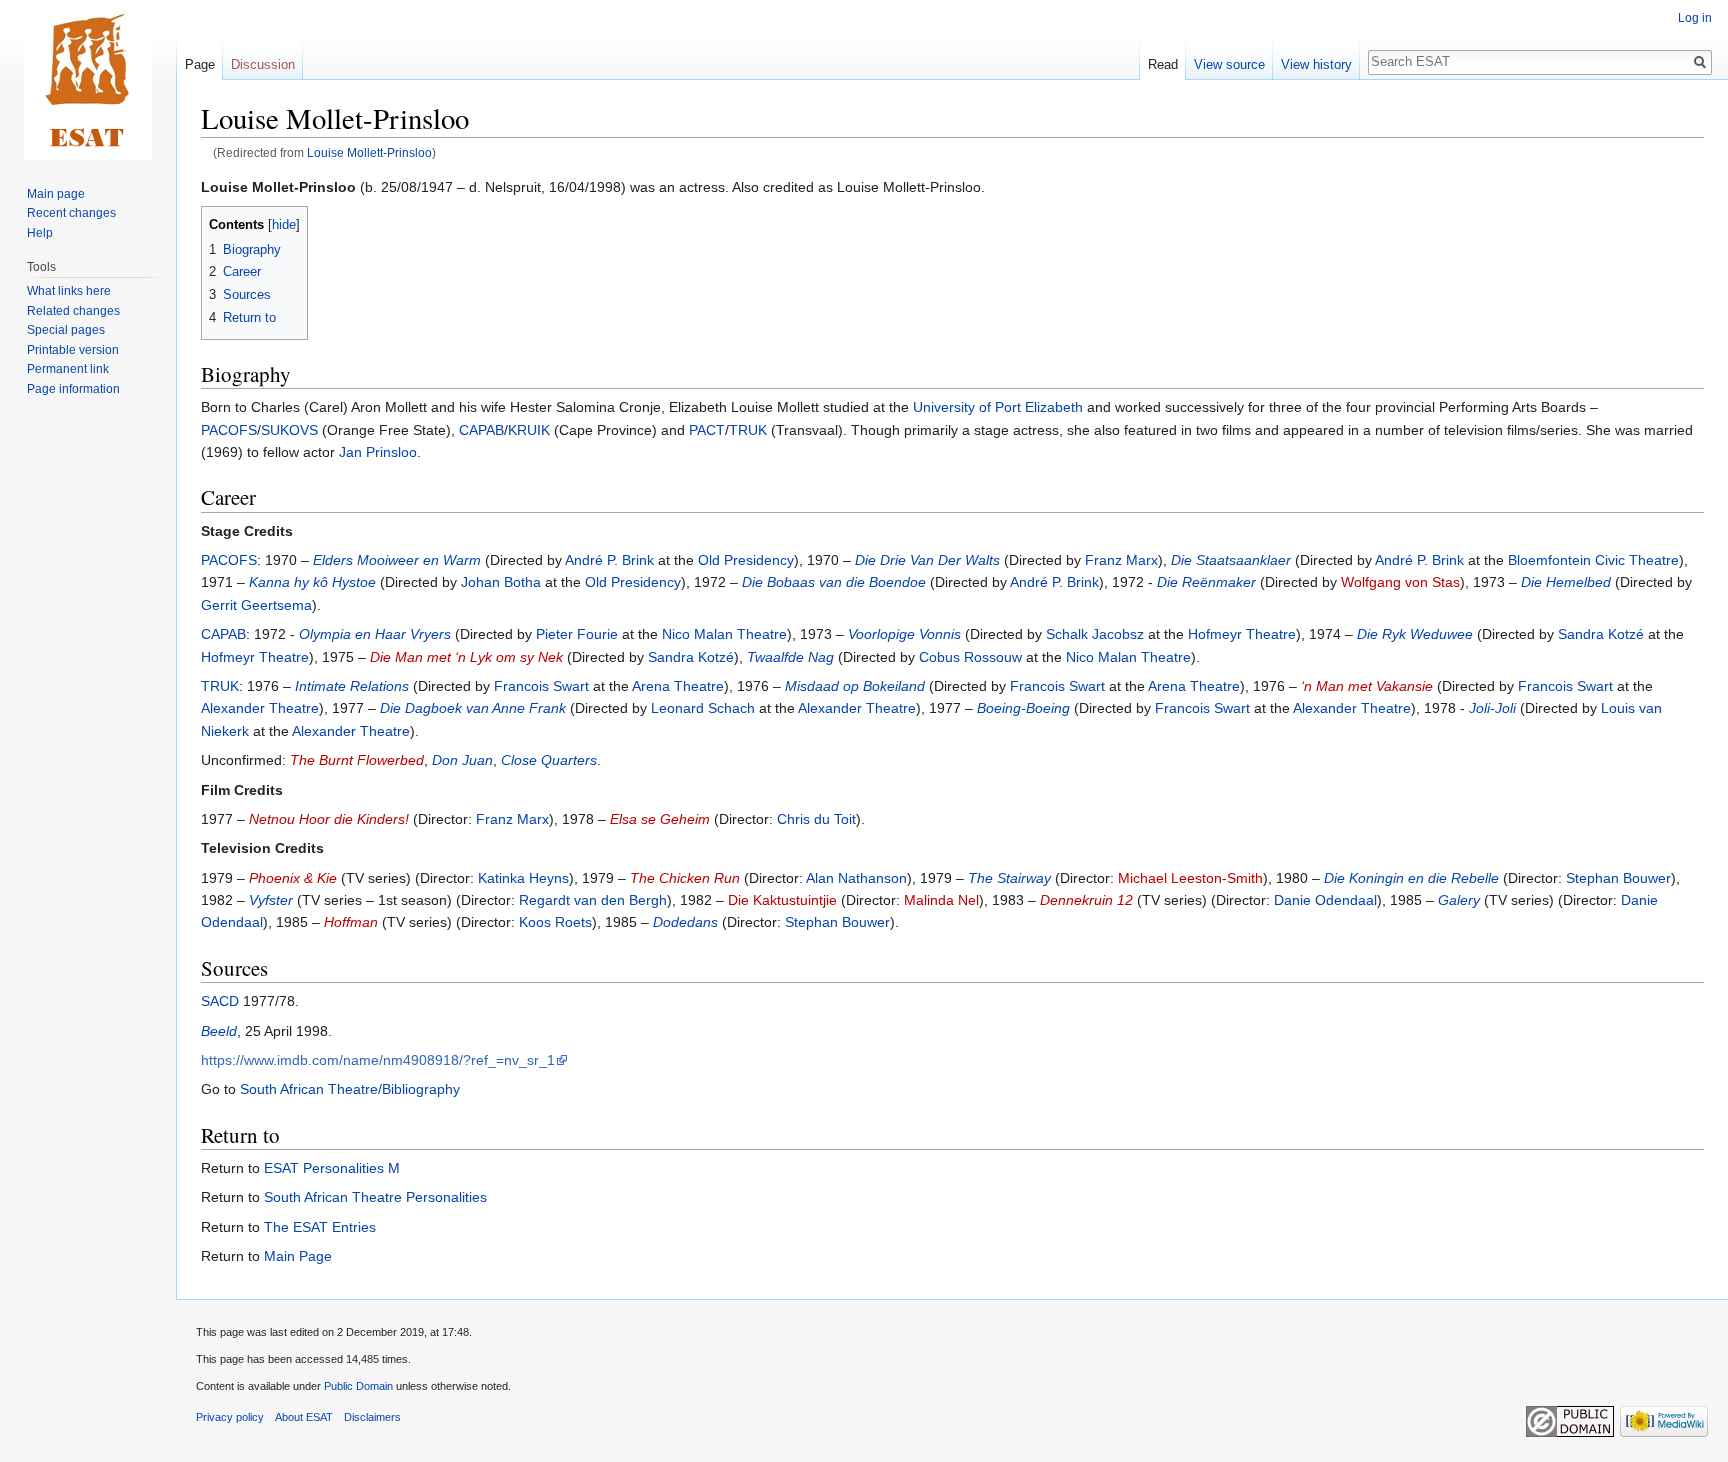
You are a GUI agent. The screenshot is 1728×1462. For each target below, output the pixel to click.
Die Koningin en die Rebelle (1411, 878)
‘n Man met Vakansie (1367, 686)
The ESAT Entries (320, 1227)
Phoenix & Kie (293, 878)
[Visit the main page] (88, 80)
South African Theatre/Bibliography (350, 1089)
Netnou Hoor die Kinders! (329, 819)
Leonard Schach (703, 708)
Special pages (66, 330)
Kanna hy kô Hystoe (312, 582)
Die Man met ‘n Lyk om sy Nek (466, 657)
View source (1229, 64)
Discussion (263, 64)
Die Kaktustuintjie (782, 900)
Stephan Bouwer (1618, 878)
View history (1316, 64)
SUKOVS (289, 430)
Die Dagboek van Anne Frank (473, 708)
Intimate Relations (352, 686)
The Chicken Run (685, 878)
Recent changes (71, 213)
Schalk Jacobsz (1095, 634)
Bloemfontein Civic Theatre (1593, 560)
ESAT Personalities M (332, 1168)
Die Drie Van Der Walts (927, 560)
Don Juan (462, 760)
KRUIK (529, 430)
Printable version (73, 350)
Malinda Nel (941, 900)
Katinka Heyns (523, 878)
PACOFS (229, 430)
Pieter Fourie (577, 634)
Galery (1459, 900)
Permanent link (68, 369)
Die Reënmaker (1206, 582)
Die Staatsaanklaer (1231, 560)
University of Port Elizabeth (998, 407)
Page (200, 64)
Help (40, 233)
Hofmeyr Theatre (1242, 634)
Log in (1695, 18)
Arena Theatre (678, 686)
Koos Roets (555, 922)
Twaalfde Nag (790, 657)
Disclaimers (372, 1417)
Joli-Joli (1492, 708)
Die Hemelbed (1566, 582)
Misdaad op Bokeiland (855, 686)
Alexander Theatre (260, 708)
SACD (220, 1001)
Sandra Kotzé (1601, 634)
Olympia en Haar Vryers (375, 634)
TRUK (748, 430)
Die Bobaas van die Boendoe (834, 582)
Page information (73, 389)
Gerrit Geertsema (256, 605)
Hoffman (351, 922)
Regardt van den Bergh (593, 900)
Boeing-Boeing (1023, 708)
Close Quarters (549, 760)
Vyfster (271, 900)
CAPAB (481, 430)
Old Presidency (746, 560)
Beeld (219, 1031)
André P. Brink (609, 560)
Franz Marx (1121, 560)
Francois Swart (541, 686)
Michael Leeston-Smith (1190, 878)
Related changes (73, 311)
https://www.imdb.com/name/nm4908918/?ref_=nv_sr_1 (378, 1060)
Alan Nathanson (856, 878)
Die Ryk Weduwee (1415, 634)
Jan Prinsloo (378, 452)
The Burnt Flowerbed (357, 760)
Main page (56, 194)
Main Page (298, 1256)
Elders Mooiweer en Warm (397, 560)
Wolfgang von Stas (1400, 582)
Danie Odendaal (1325, 900)
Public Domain (358, 1386)
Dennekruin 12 (1086, 900)
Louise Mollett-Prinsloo (369, 152)
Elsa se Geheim (660, 819)
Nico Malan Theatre (724, 634)
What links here (69, 291)
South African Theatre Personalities (375, 1197)
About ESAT (304, 1417)
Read (1163, 64)
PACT (707, 430)
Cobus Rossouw (970, 657)
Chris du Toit (816, 819)
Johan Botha (501, 582)
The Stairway (1009, 878)
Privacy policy (230, 1417)
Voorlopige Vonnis (904, 634)
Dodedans (685, 922)
